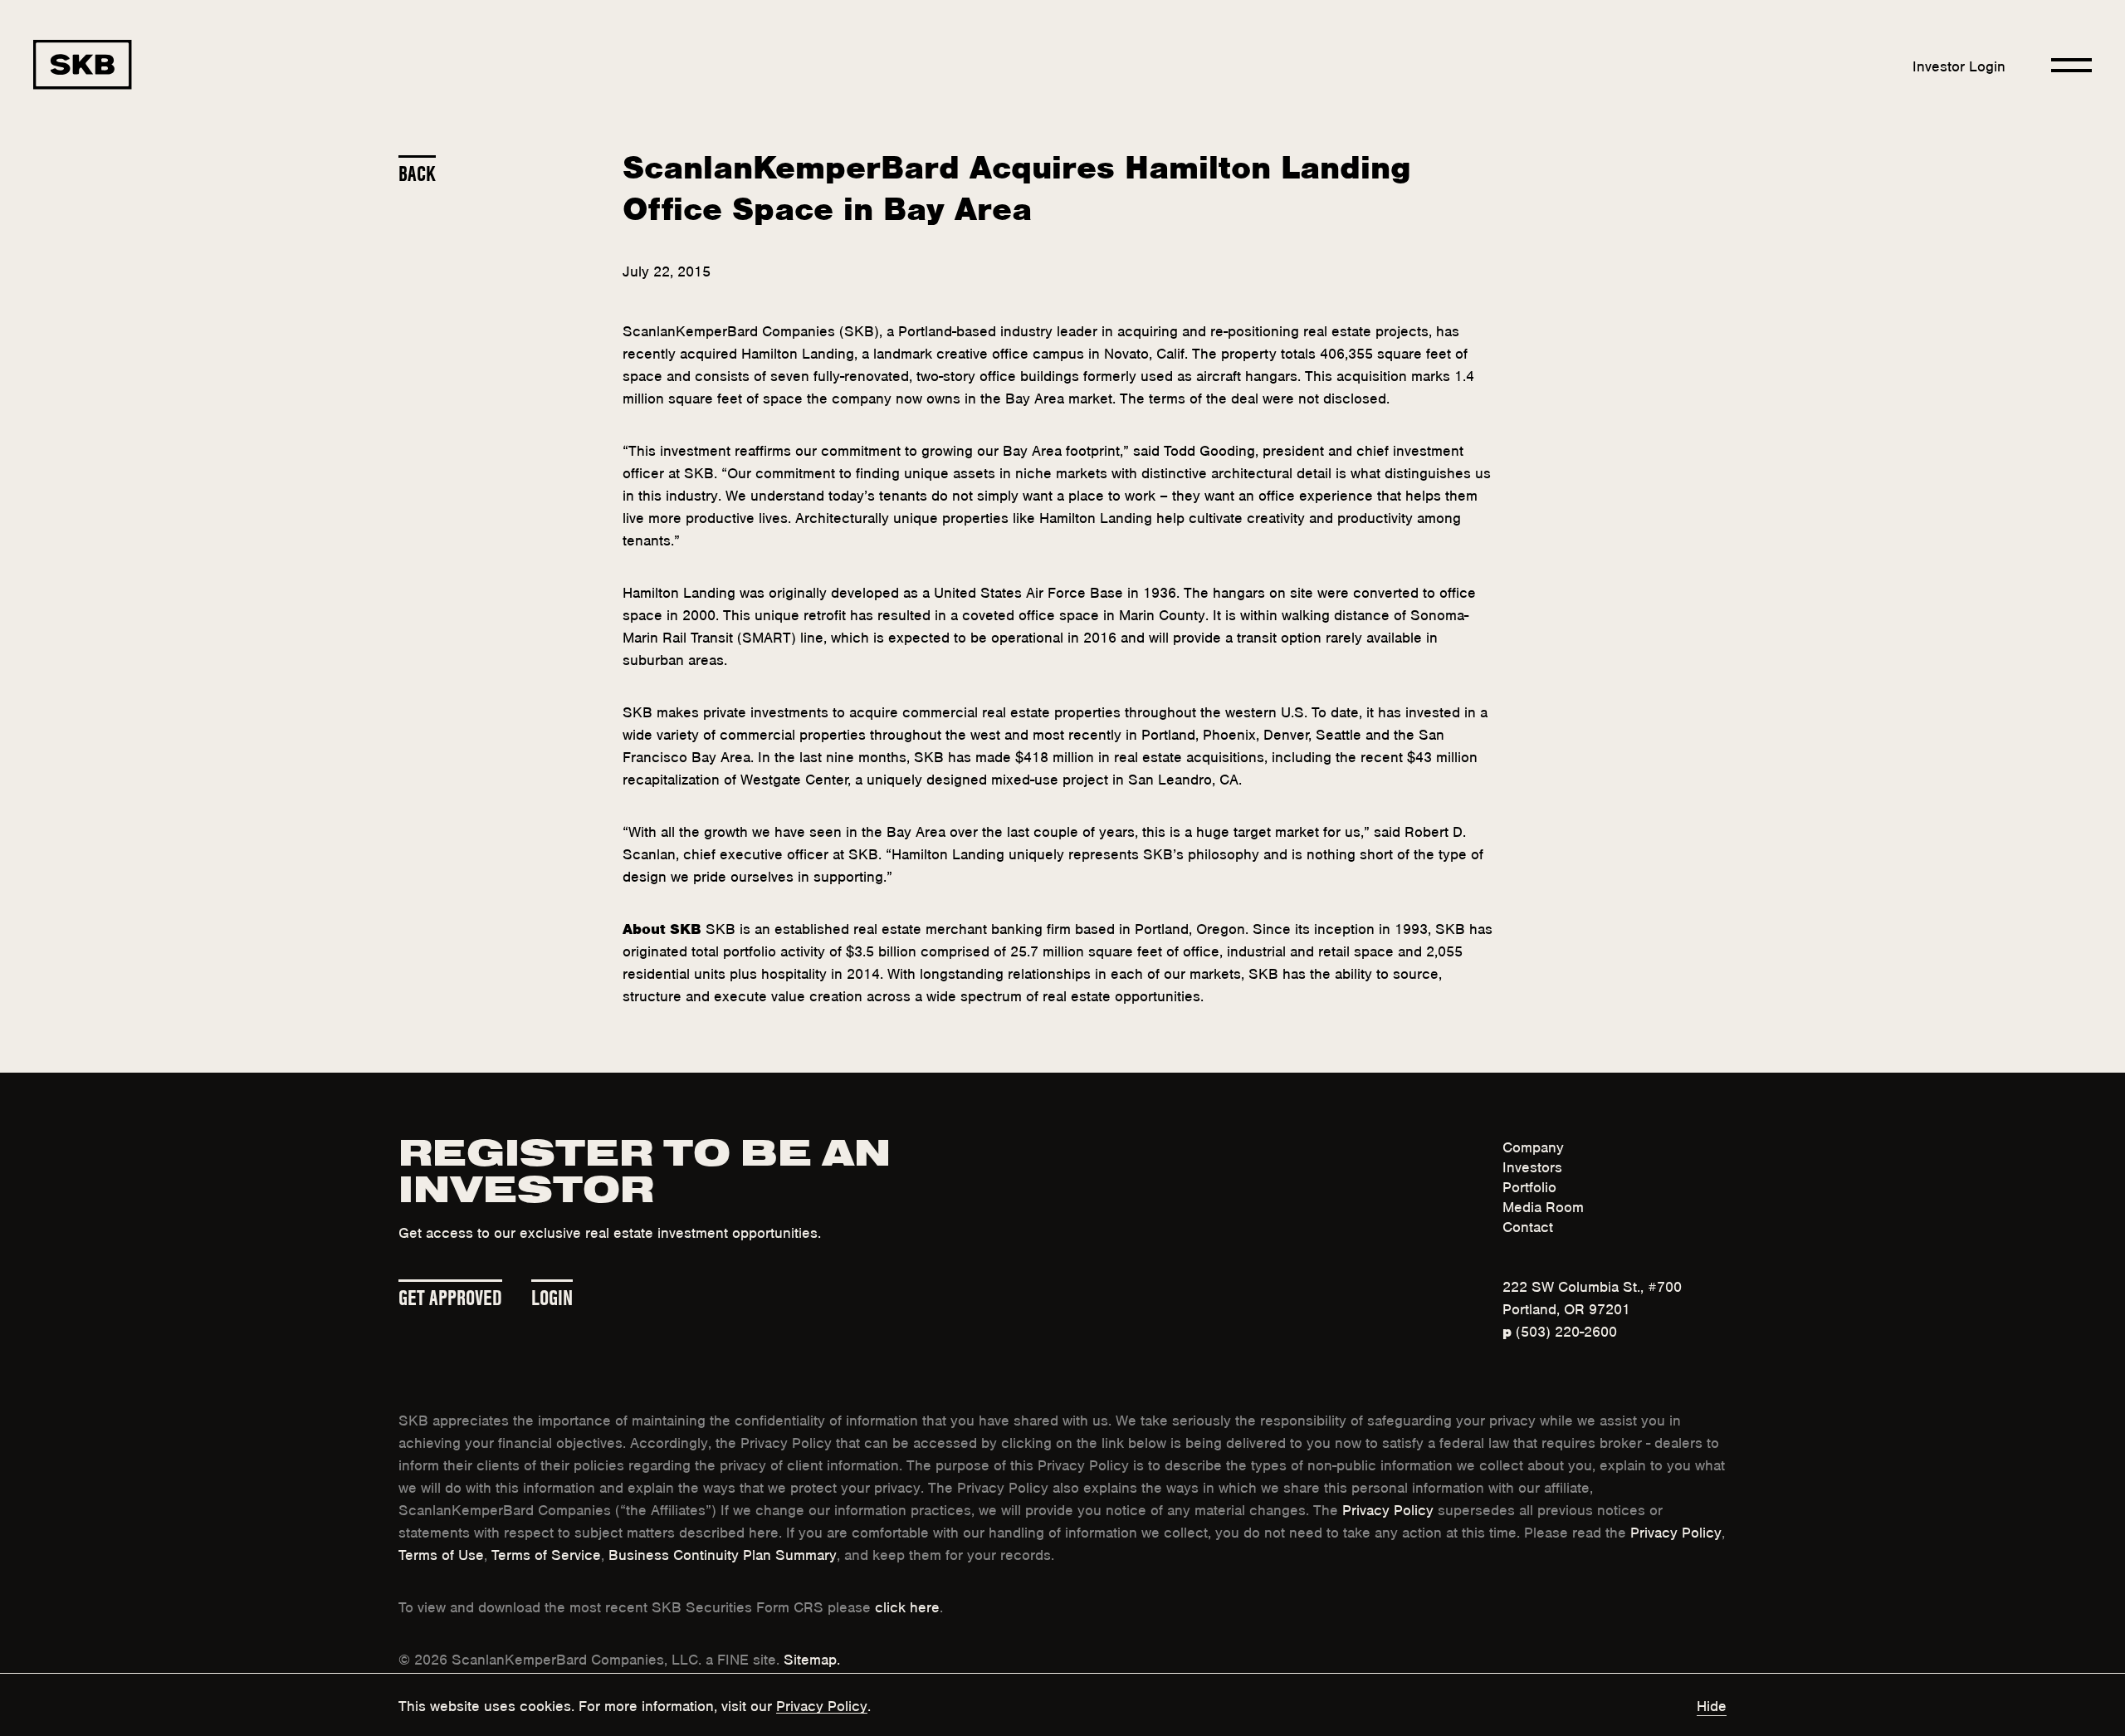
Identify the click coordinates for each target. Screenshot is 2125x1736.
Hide (1712, 1704)
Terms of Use (441, 1553)
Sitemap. (812, 1658)
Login (552, 1295)
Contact (1528, 1225)
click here (907, 1606)
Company (1533, 1146)
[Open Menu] (2071, 65)
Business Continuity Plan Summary (723, 1553)
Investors (1532, 1166)
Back (417, 171)
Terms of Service (546, 1553)
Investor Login (1959, 65)
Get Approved (450, 1295)
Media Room (1543, 1205)
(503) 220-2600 (1560, 1330)
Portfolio (1529, 1186)
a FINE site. (743, 1658)
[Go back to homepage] (83, 65)
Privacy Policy (1388, 1509)
